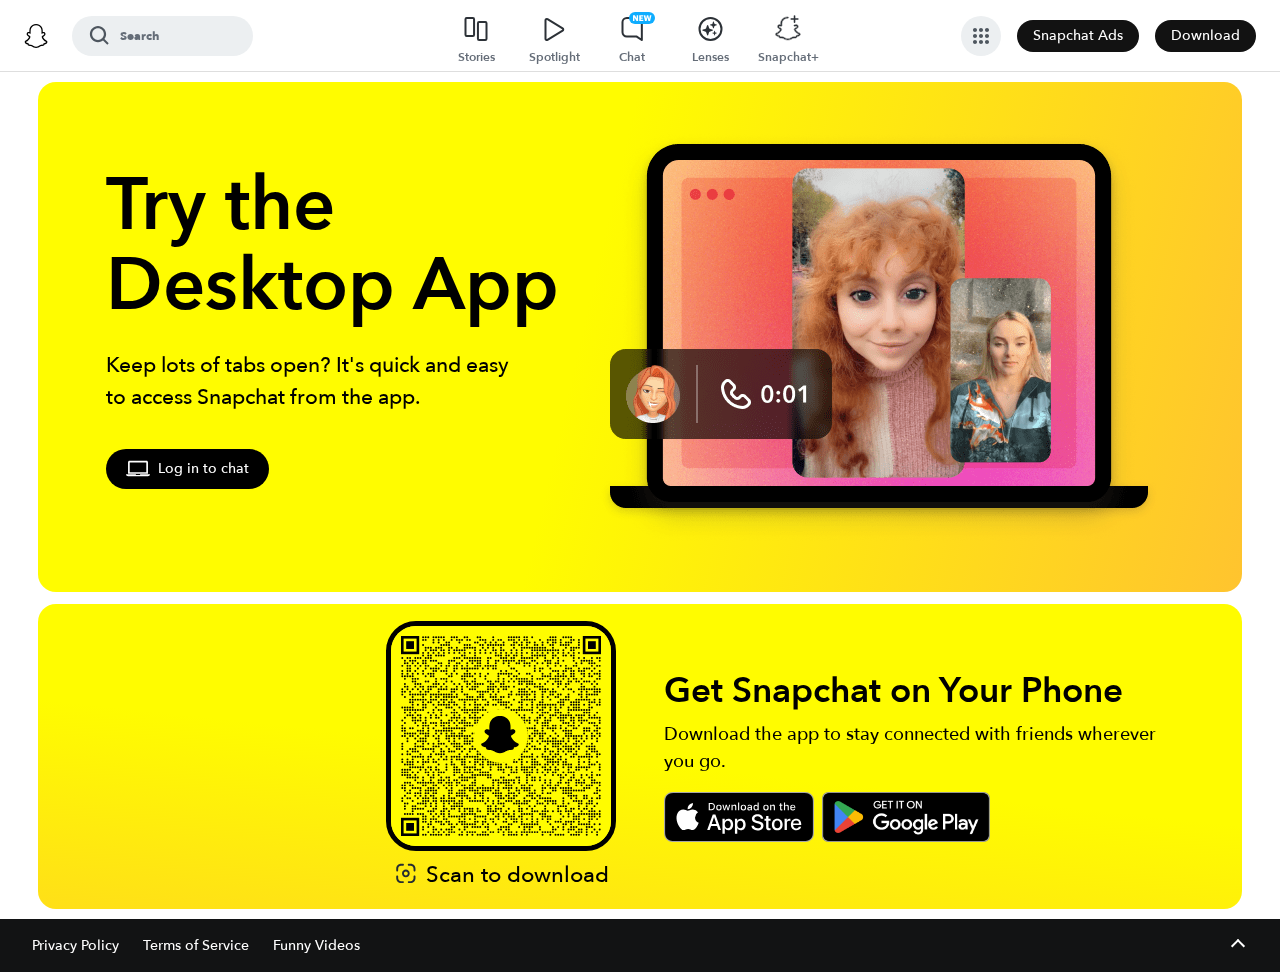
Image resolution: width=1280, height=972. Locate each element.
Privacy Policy (75, 945)
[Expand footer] (1237, 945)
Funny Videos (316, 945)
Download (1205, 35)
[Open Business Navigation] (981, 36)
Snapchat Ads (1078, 35)
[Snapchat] (36, 36)
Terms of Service (196, 945)
